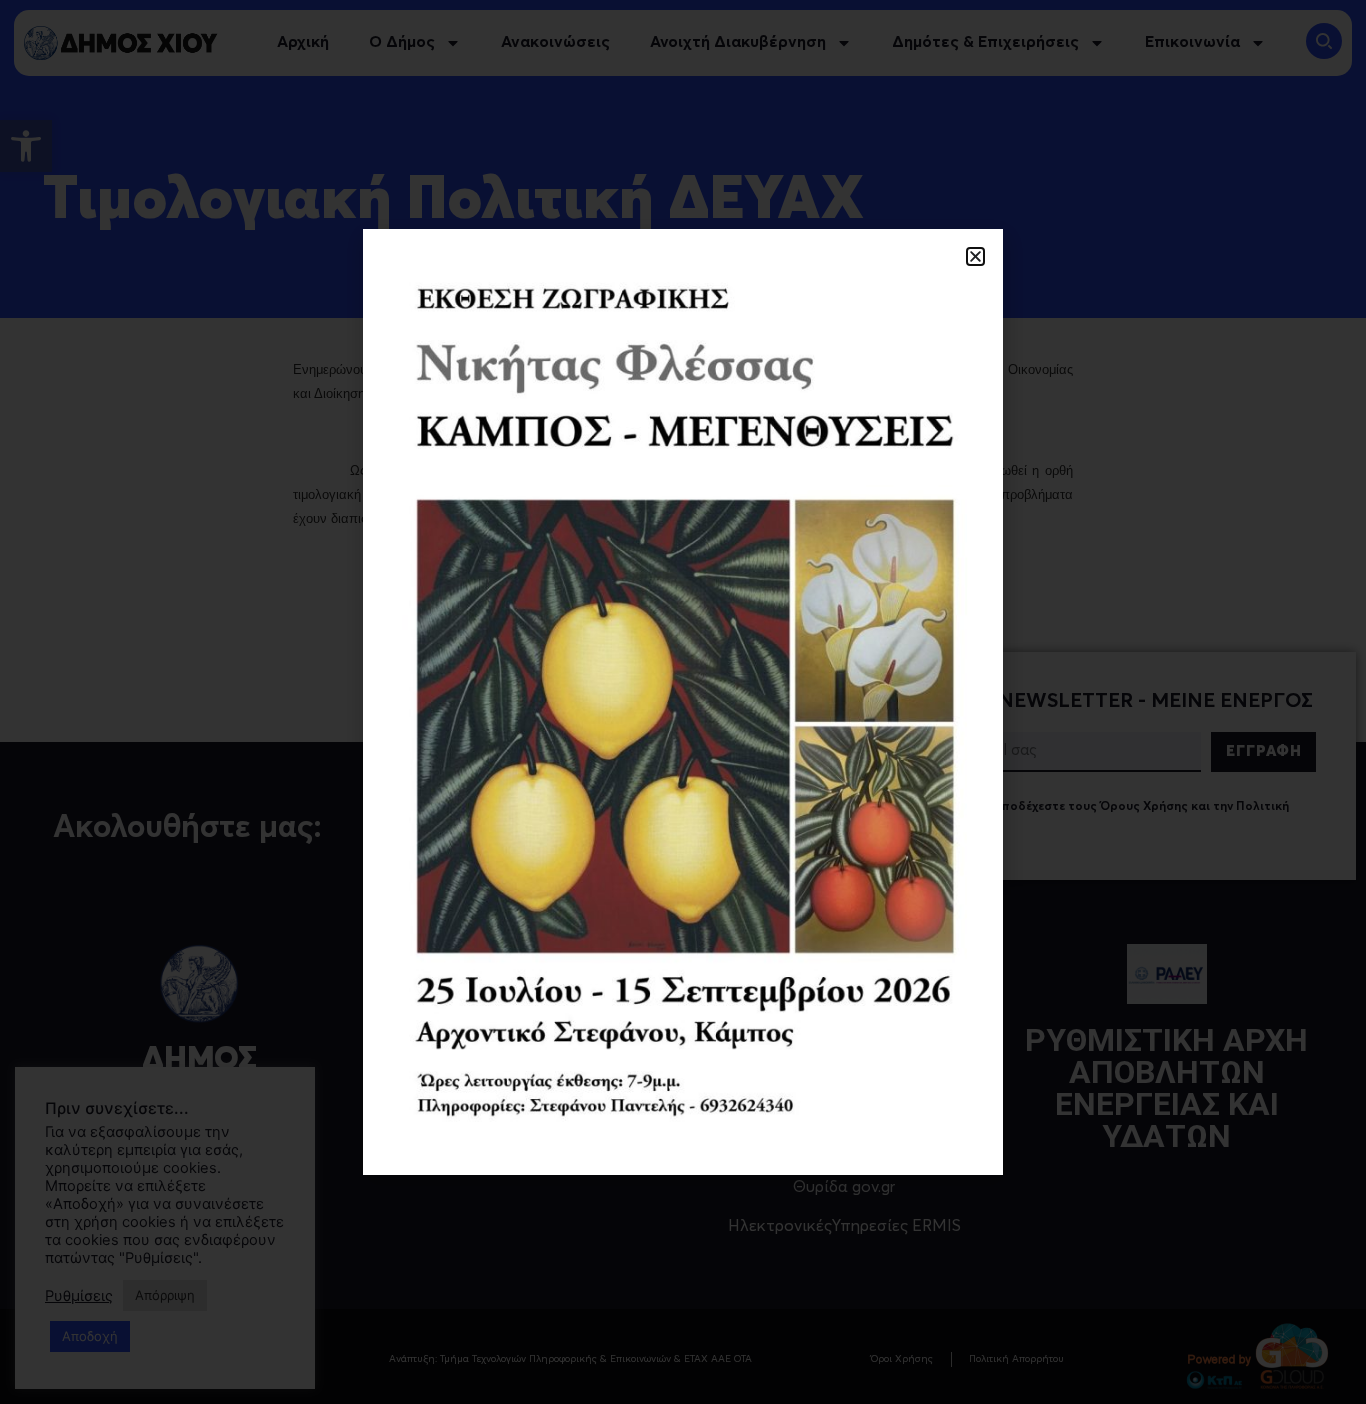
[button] (975, 256)
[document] (683, 702)
